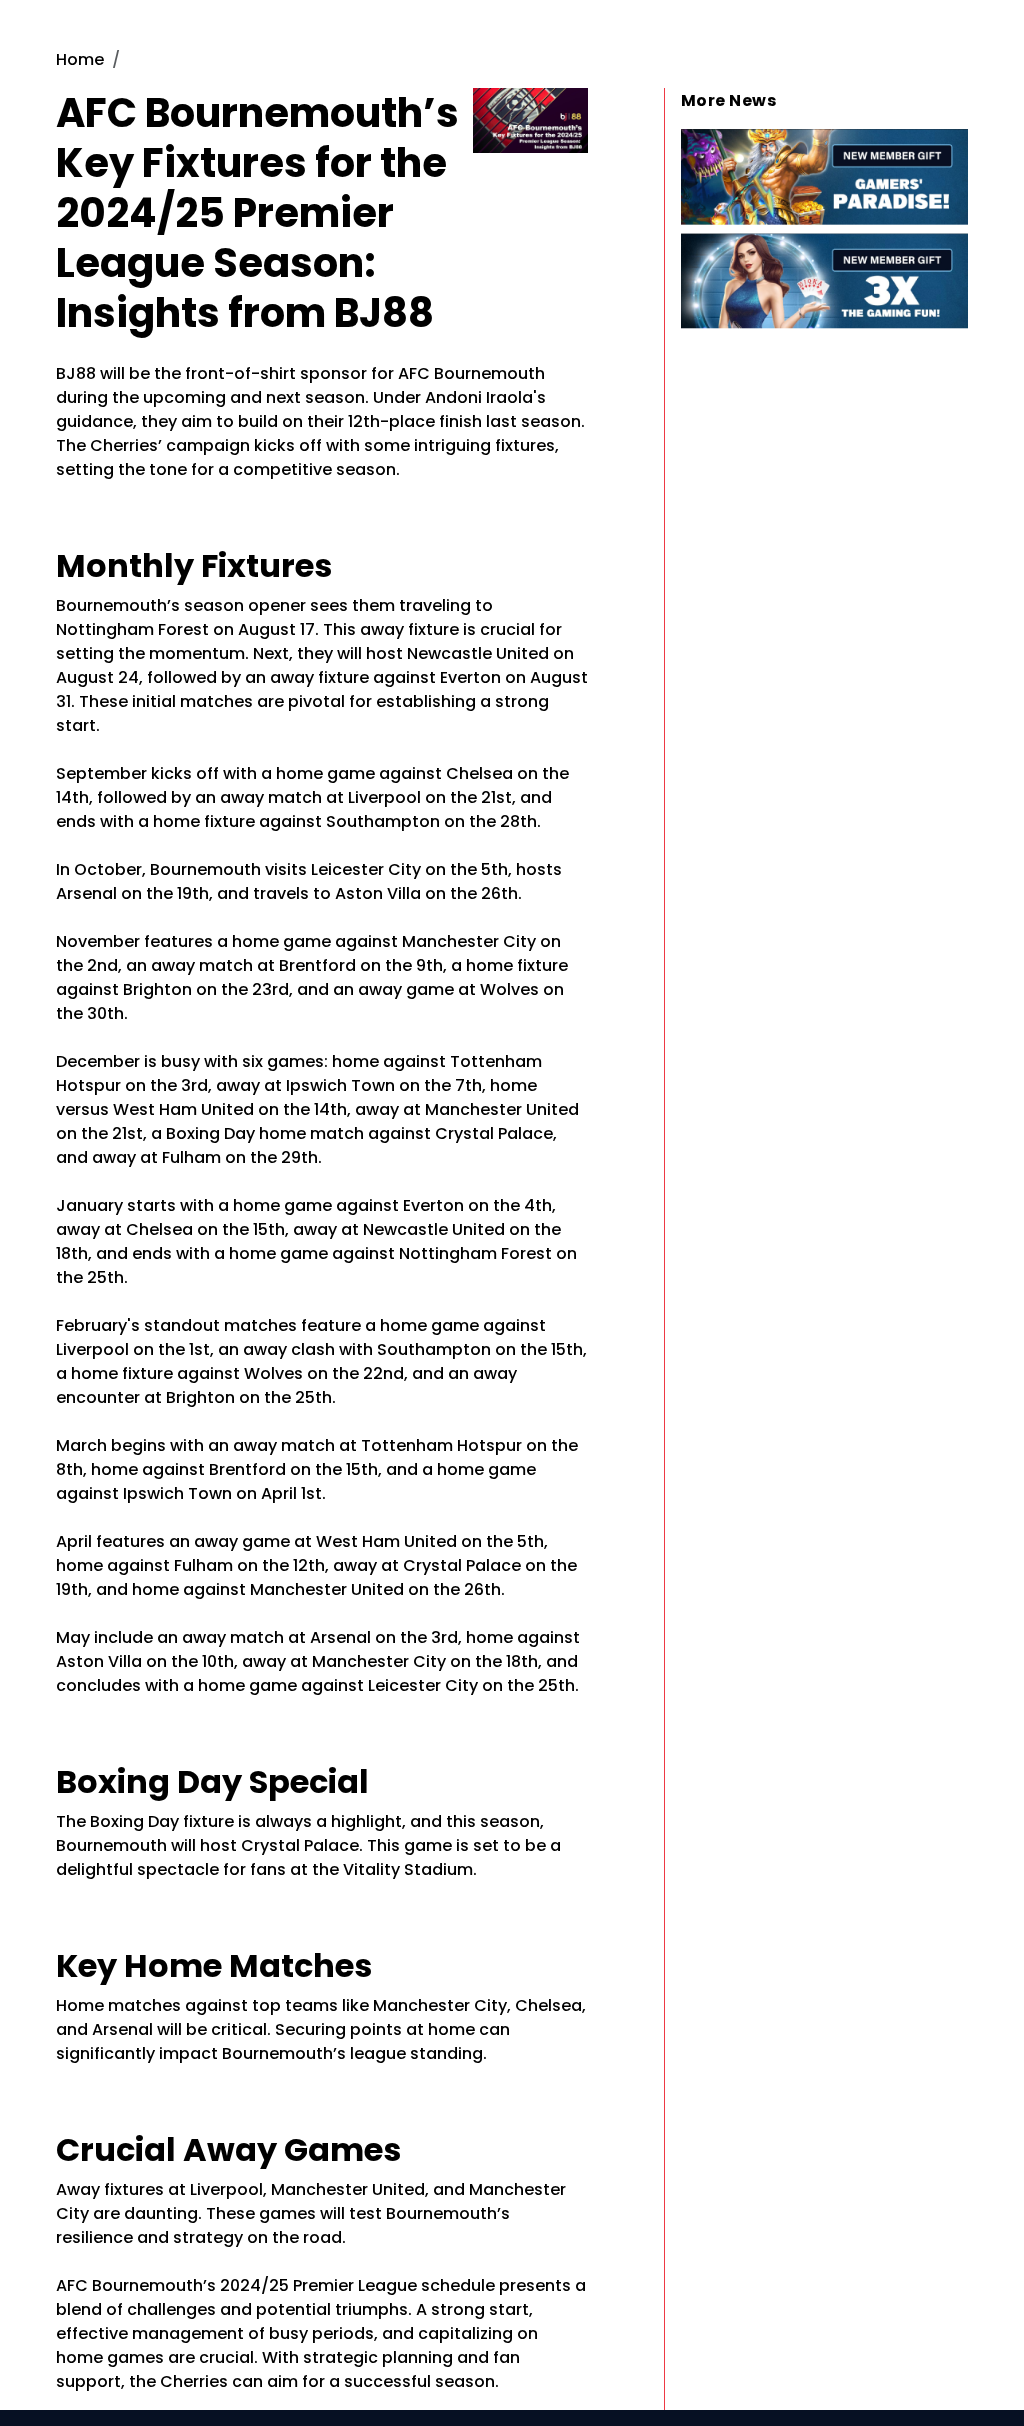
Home (80, 59)
